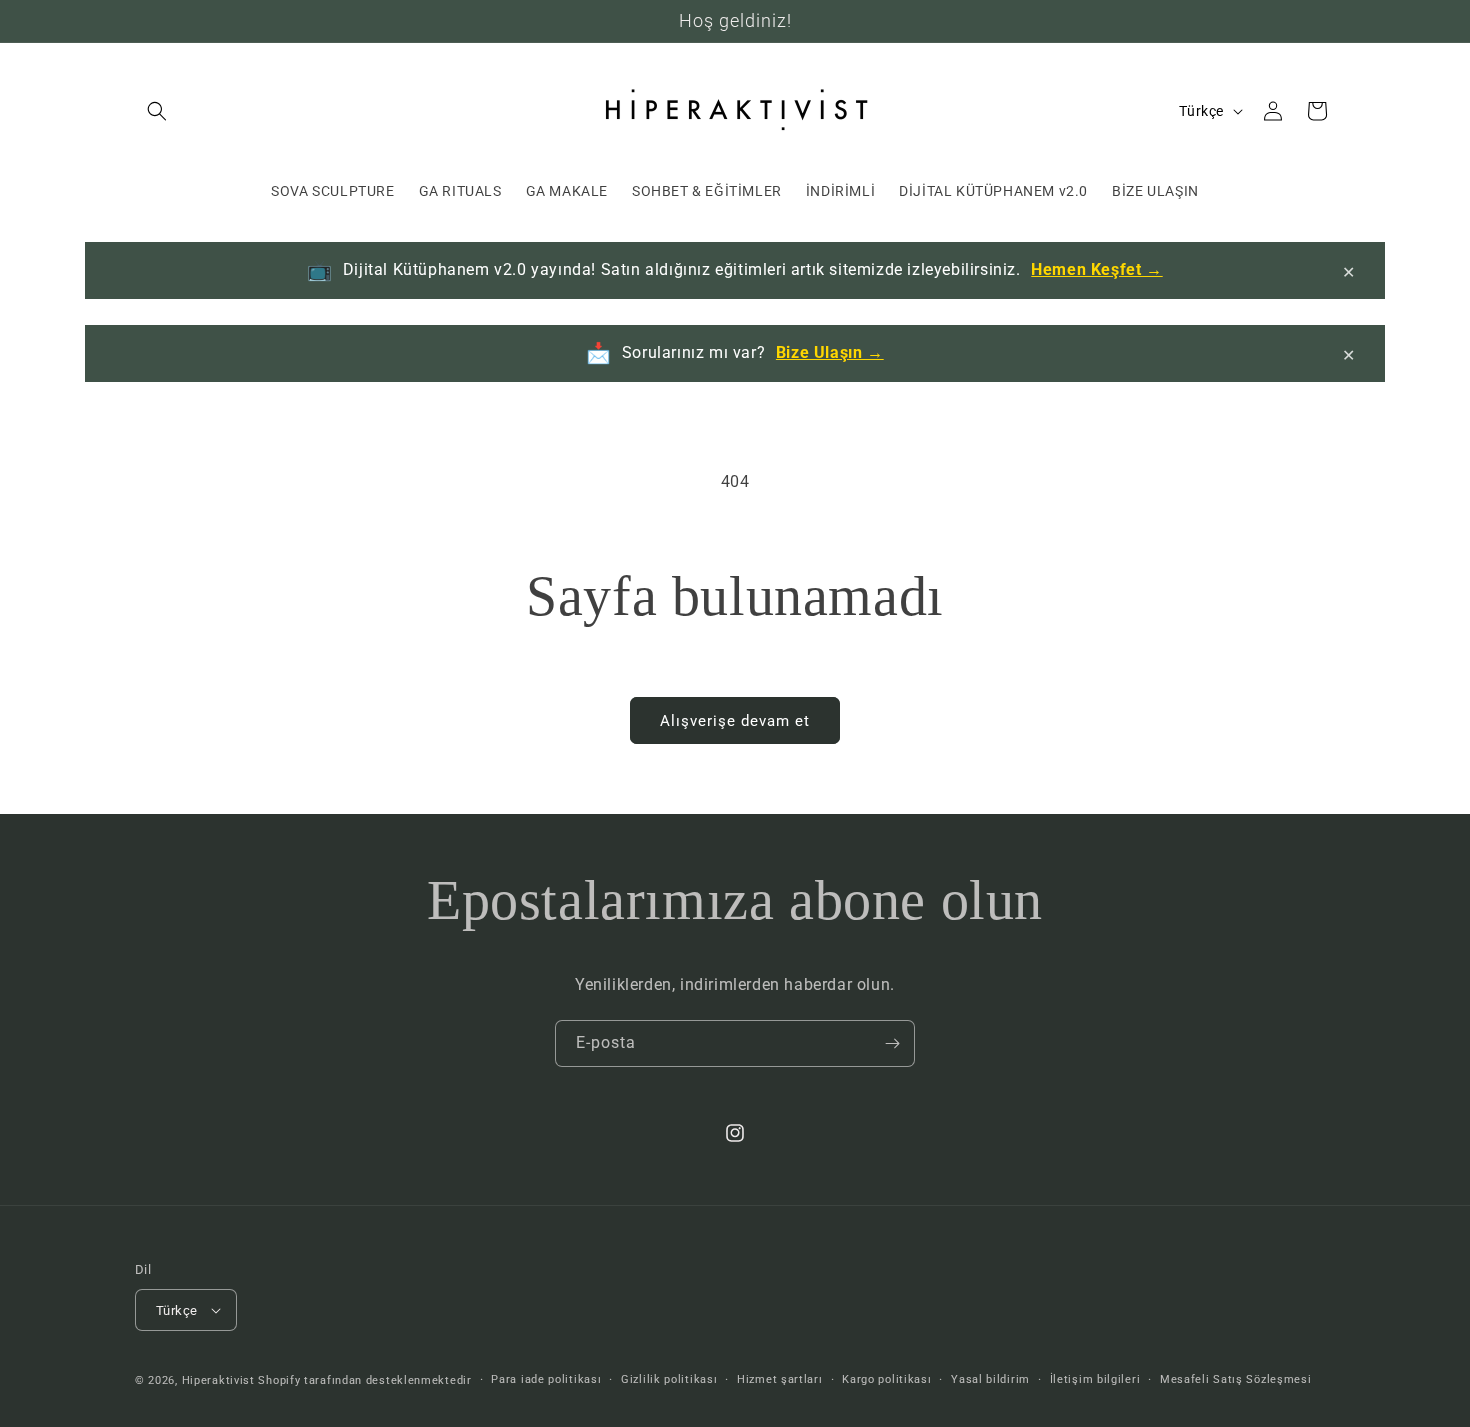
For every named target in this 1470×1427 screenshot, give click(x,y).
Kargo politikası (886, 1379)
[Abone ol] (892, 1043)
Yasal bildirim (990, 1379)
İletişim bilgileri (1095, 1379)
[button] (157, 111)
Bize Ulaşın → (830, 352)
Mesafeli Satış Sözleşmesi (1236, 1379)
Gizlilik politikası (669, 1379)
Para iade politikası (546, 1379)
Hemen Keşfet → (1096, 269)
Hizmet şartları (780, 1379)
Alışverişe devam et (735, 721)
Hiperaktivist (218, 1380)
